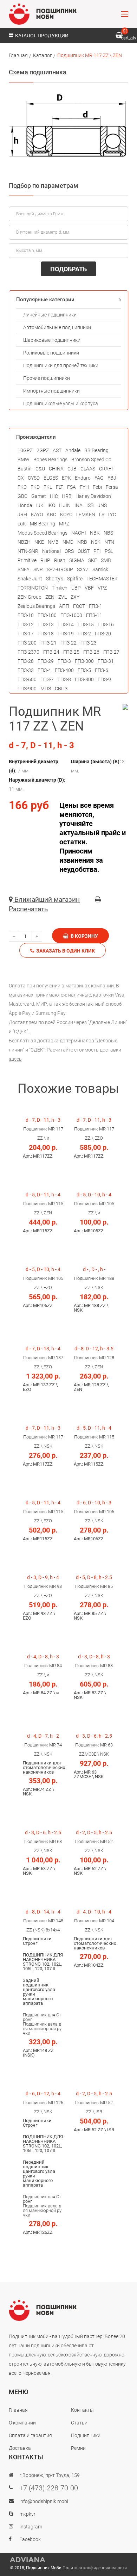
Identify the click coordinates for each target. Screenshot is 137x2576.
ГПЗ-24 (51, 652)
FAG (99, 478)
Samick (100, 569)
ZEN (50, 597)
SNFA (24, 569)
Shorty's (55, 579)
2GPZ (43, 450)
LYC (112, 514)
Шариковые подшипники (52, 340)
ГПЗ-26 (91, 652)
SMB (106, 560)
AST (57, 450)
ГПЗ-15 (86, 624)
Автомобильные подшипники (57, 327)
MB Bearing (43, 524)
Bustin (25, 469)
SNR (38, 569)
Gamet (39, 496)
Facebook (30, 2539)
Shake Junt (30, 579)
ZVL (63, 597)
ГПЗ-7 (47, 679)
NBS (108, 533)
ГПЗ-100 (47, 615)
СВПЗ (61, 689)
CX (21, 478)
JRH (22, 514)
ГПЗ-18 (46, 634)
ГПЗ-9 (104, 679)
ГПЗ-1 (96, 606)
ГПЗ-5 (84, 670)
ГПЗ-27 (111, 652)
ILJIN (65, 505)
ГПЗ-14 (66, 624)
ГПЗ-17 (26, 634)
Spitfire (75, 579)
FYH (84, 487)
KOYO (66, 514)
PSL (109, 551)
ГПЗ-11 (94, 615)
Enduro (83, 478)
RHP (45, 560)
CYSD (34, 478)
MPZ (64, 524)
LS (102, 514)
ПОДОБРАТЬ (68, 269)
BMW (24, 460)
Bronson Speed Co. (92, 460)
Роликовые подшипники (51, 353)
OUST (84, 551)
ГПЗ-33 (26, 670)
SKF (93, 560)
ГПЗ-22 (68, 643)
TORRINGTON (33, 588)
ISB (90, 505)
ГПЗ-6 (102, 670)
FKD (35, 487)
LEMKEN (86, 514)
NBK (95, 533)
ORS (69, 551)
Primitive (27, 560)
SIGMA (77, 560)
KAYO (37, 514)
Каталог (43, 55)
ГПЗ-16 (106, 624)
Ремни (78, 2448)
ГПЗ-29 (46, 661)
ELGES (51, 478)
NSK (96, 542)
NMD (68, 542)
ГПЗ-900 (27, 689)
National (51, 551)
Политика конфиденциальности (95, 2568)
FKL (48, 487)
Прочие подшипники (47, 378)
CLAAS (88, 469)
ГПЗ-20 (103, 634)
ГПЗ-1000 (71, 615)
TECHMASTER (102, 579)
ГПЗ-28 (26, 661)
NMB (53, 542)
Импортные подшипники (51, 391)
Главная (18, 55)
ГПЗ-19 (66, 634)
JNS (102, 505)
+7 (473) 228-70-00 (49, 2488)
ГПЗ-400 (64, 670)
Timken (60, 588)
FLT (60, 487)
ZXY (75, 597)
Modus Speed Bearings (43, 533)
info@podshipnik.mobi (44, 2501)
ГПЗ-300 (84, 661)
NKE (39, 542)
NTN (109, 542)
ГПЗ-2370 (28, 652)
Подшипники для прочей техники (61, 365)
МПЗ (46, 689)
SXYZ (83, 569)
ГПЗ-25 (71, 652)
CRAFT (107, 469)
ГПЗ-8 (64, 679)
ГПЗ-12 (26, 624)
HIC (54, 496)
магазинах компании (90, 986)
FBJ (112, 478)
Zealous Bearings (36, 606)
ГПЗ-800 (84, 679)
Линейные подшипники (50, 315)
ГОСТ (79, 606)
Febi (97, 487)
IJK (40, 505)
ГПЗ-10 (26, 615)
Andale (73, 450)
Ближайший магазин (46, 899)
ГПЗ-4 (44, 670)
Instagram (31, 2527)
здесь (15, 1059)
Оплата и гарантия (30, 2435)
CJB (72, 469)
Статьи (79, 2423)
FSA (71, 487)
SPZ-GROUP (60, 569)
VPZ (102, 588)
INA (79, 505)
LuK (22, 524)
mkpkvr (27, 2514)
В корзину (83, 936)
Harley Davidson (93, 496)
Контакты (82, 2410)
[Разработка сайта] (68, 2560)
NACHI (79, 533)
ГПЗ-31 (106, 661)
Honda (25, 505)
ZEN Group (30, 597)
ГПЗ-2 (84, 634)
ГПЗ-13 (46, 624)
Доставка (20, 2448)
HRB (67, 496)
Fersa (112, 487)
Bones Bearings (50, 460)
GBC (22, 496)
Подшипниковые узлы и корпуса (61, 403)
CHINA (56, 469)
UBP (76, 588)
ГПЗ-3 (64, 661)
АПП (64, 606)
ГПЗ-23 (89, 643)
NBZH (24, 542)
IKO (51, 505)
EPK (66, 478)
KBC (51, 514)
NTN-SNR (28, 551)
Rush (60, 560)
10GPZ (25, 450)
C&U (40, 469)
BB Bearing (96, 450)
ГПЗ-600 (27, 679)
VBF (89, 588)
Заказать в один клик (64, 951)
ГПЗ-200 (27, 643)
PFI (97, 551)
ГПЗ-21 (48, 643)
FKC (22, 487)
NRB (82, 542)
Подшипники (86, 2435)
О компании (22, 2423)
